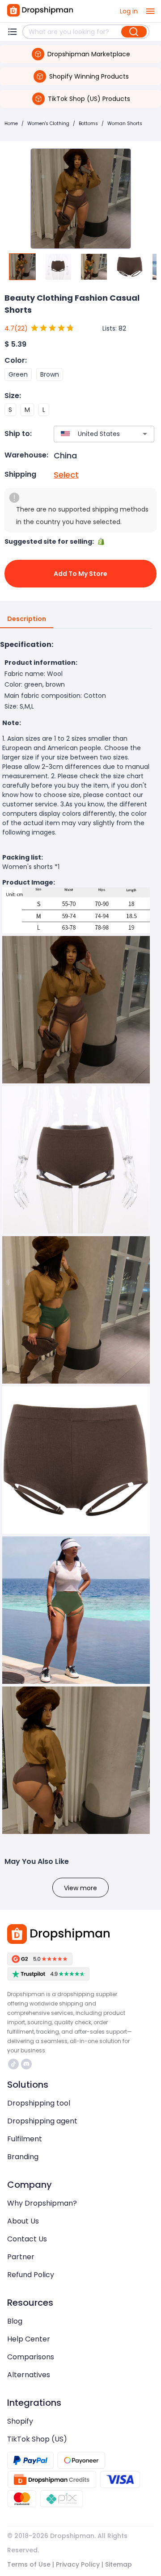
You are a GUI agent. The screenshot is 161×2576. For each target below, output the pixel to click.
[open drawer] (150, 11)
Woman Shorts (125, 124)
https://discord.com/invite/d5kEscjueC (28, 2064)
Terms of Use (29, 2564)
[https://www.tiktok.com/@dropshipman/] (13, 2064)
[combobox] (91, 434)
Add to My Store (80, 574)
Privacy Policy (78, 2564)
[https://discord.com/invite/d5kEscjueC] (26, 2064)
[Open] (145, 434)
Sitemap (119, 2564)
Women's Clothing (48, 124)
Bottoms (88, 124)
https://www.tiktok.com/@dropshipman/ (15, 2064)
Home (11, 124)
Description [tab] (27, 619)
